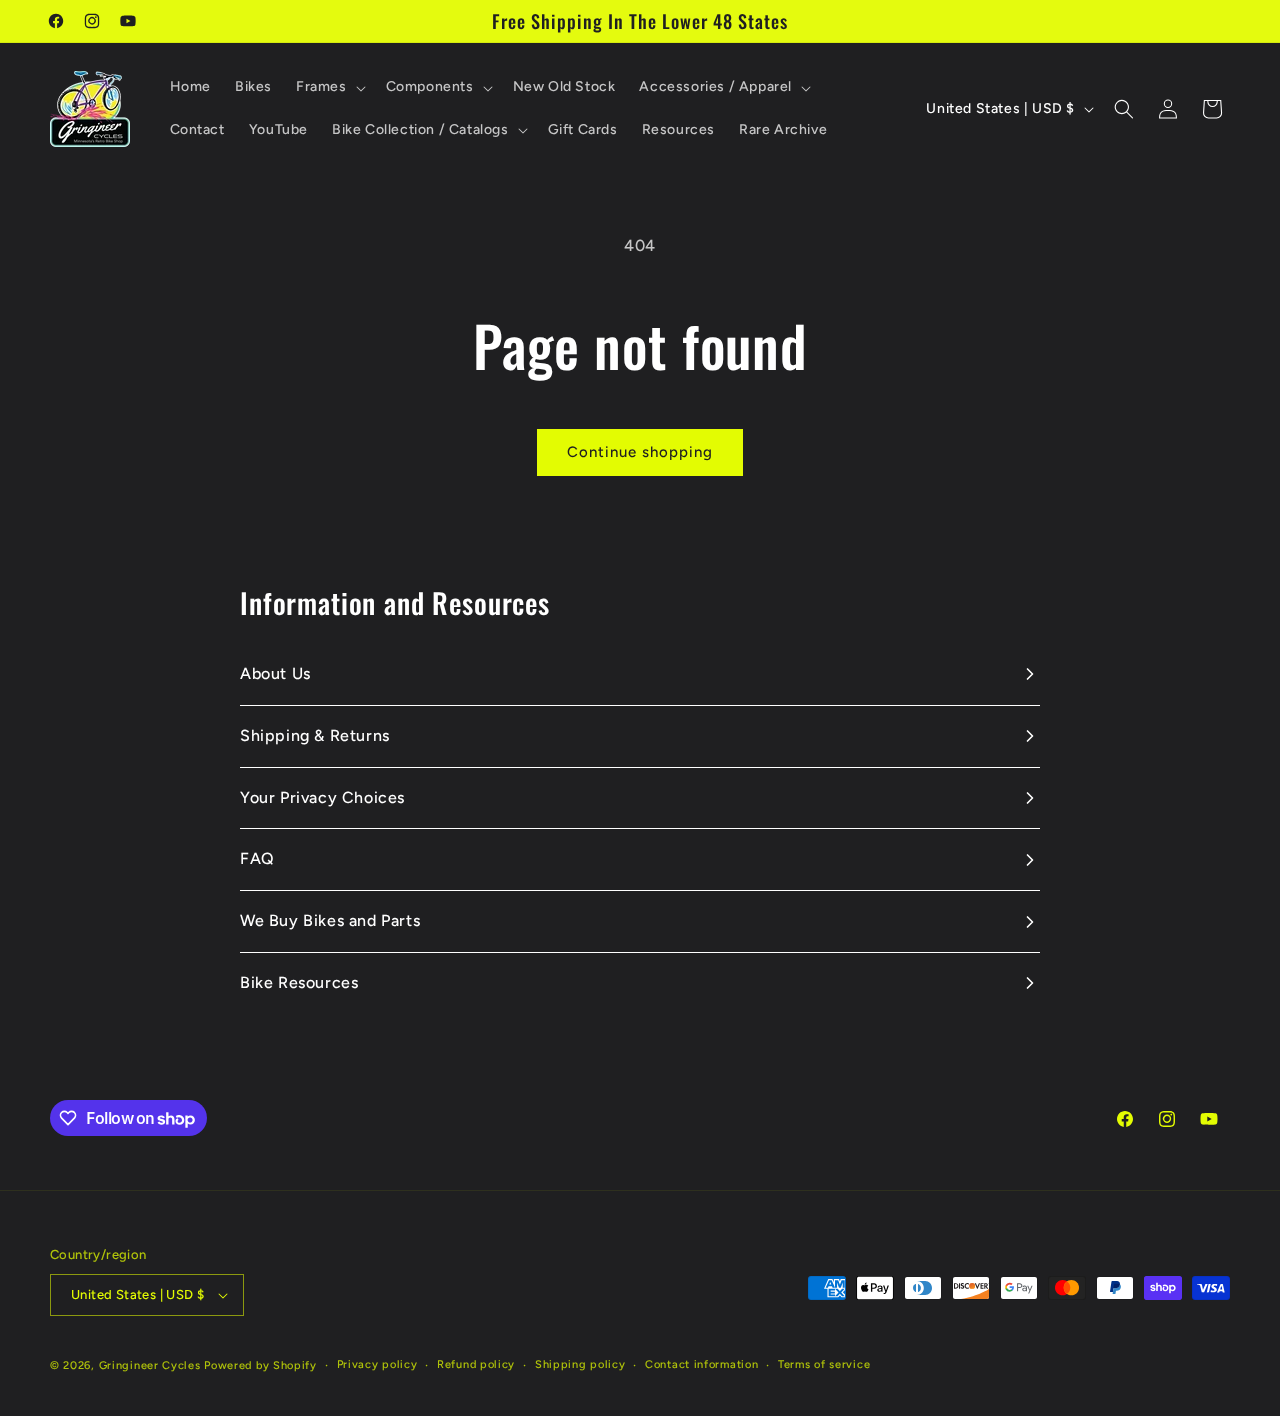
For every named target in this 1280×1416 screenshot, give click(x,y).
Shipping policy (580, 1364)
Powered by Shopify (260, 1365)
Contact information (701, 1364)
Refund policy (476, 1364)
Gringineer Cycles (150, 1365)
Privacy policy (377, 1364)
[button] (329, 87)
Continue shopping (640, 452)
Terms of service (824, 1364)
